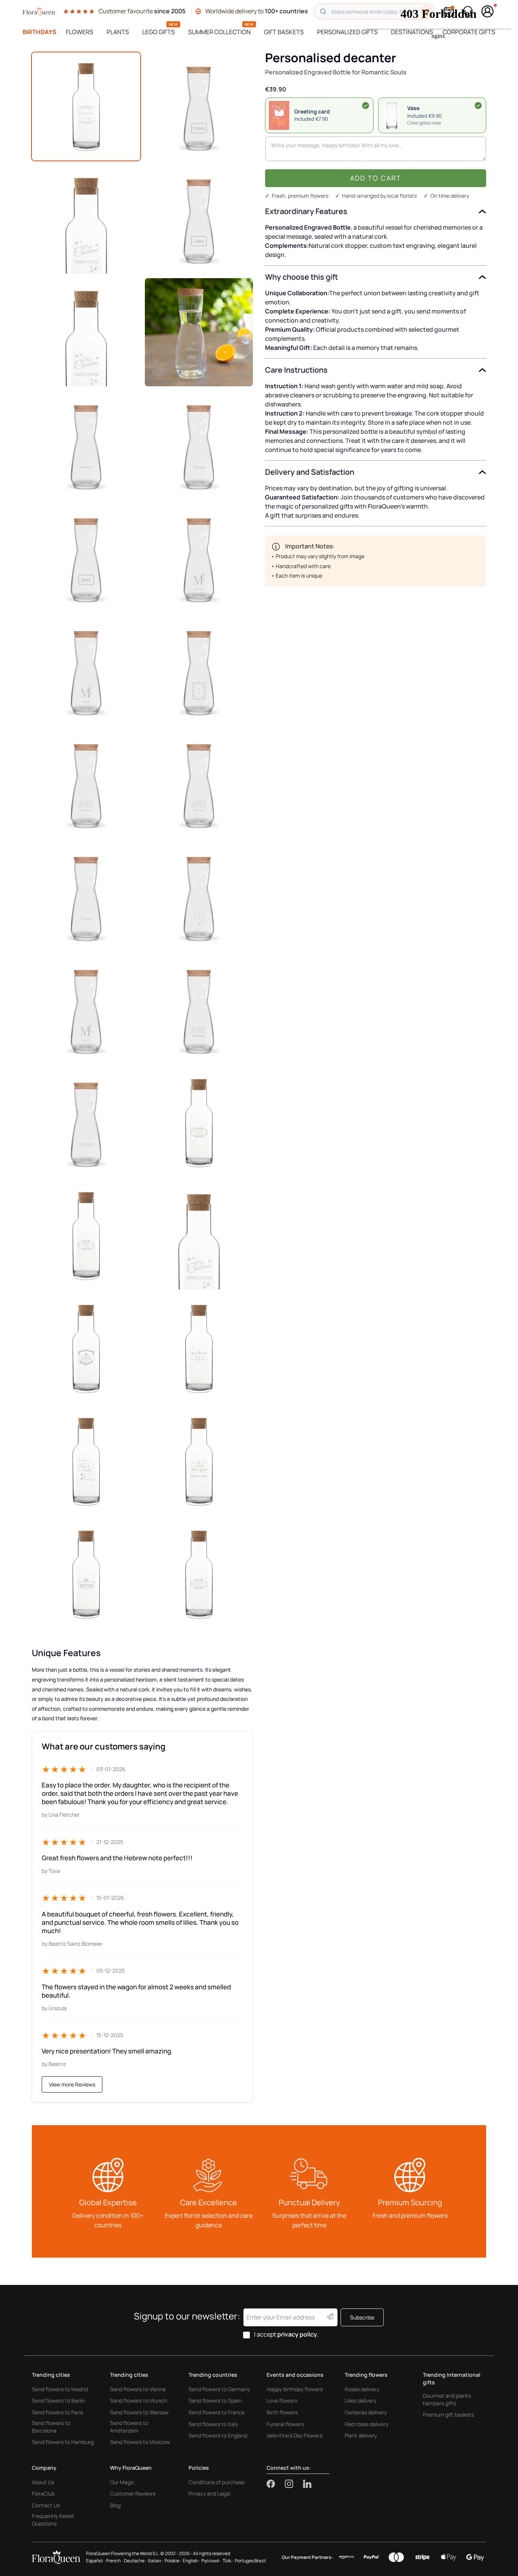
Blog (115, 2505)
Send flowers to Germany (219, 2389)
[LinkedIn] (307, 2484)
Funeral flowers (285, 2424)
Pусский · (211, 2561)
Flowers (80, 32)
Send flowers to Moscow (140, 2442)
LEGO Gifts (159, 32)
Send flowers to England (218, 2435)
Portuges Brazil (250, 2561)
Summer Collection (219, 32)
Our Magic (122, 2482)
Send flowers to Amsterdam (129, 2427)
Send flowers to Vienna (138, 2389)
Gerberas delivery (366, 2412)
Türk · (228, 2561)
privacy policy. (298, 2334)
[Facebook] (276, 2484)
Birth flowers (282, 2412)
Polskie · (173, 2561)
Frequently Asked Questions (53, 2520)
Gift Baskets (284, 32)
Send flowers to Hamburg (63, 2442)
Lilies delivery (360, 2400)
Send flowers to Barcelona (51, 2427)
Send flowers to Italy (213, 2424)
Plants (118, 32)
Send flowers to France (217, 2412)
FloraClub (43, 2493)
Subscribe (362, 2317)
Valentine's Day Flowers (294, 2435)
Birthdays (40, 32)
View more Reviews (72, 2084)
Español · (95, 2561)
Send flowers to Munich (139, 2400)
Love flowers (282, 2400)
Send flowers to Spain (215, 2400)
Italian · (155, 2561)
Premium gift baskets (448, 2415)
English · (191, 2561)
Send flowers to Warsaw (139, 2412)
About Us (43, 2482)
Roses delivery (362, 2389)
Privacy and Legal (209, 2493)
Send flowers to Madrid (60, 2389)
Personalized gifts (347, 32)
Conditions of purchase (217, 2482)
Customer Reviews (133, 2493)
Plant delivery (361, 2435)
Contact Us (46, 2505)
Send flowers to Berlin (58, 2400)
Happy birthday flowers (295, 2389)
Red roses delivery (367, 2424)
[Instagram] (294, 2484)
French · (114, 2561)
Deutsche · (135, 2561)
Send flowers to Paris (57, 2412)
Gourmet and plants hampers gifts (447, 2399)
